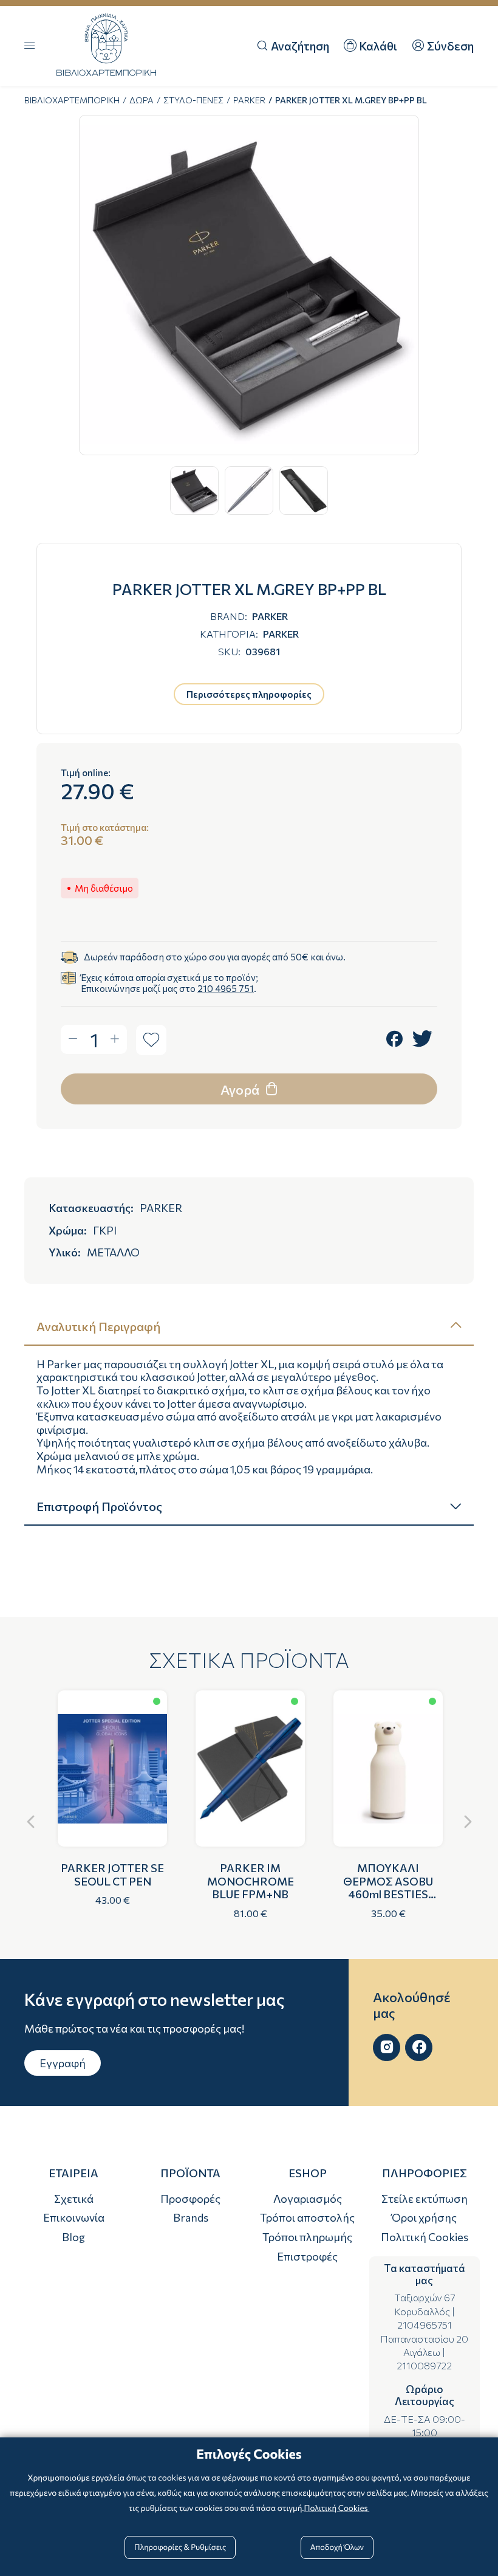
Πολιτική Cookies (425, 2237)
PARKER (249, 100)
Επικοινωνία (74, 2217)
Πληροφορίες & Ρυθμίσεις (180, 2547)
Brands (191, 2217)
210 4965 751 (226, 988)
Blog (73, 2237)
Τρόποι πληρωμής (307, 2237)
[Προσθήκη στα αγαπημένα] (151, 1040)
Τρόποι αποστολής (307, 2217)
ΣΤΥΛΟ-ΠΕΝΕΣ (193, 100)
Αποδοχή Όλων (337, 2547)
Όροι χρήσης (424, 2217)
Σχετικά (74, 2199)
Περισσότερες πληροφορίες (249, 694)
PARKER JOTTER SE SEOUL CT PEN (112, 1875)
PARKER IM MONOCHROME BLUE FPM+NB (251, 1881)
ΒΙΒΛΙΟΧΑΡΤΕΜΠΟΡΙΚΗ (72, 100)
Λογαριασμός (308, 2199)
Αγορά (241, 1090)
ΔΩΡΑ (142, 100)
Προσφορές (190, 2199)
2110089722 (424, 2365)
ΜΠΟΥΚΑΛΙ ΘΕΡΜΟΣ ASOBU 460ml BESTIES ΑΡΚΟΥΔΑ (388, 1888)
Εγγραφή (63, 2063)
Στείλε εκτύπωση (425, 2199)
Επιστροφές (307, 2256)
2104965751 (425, 2325)
